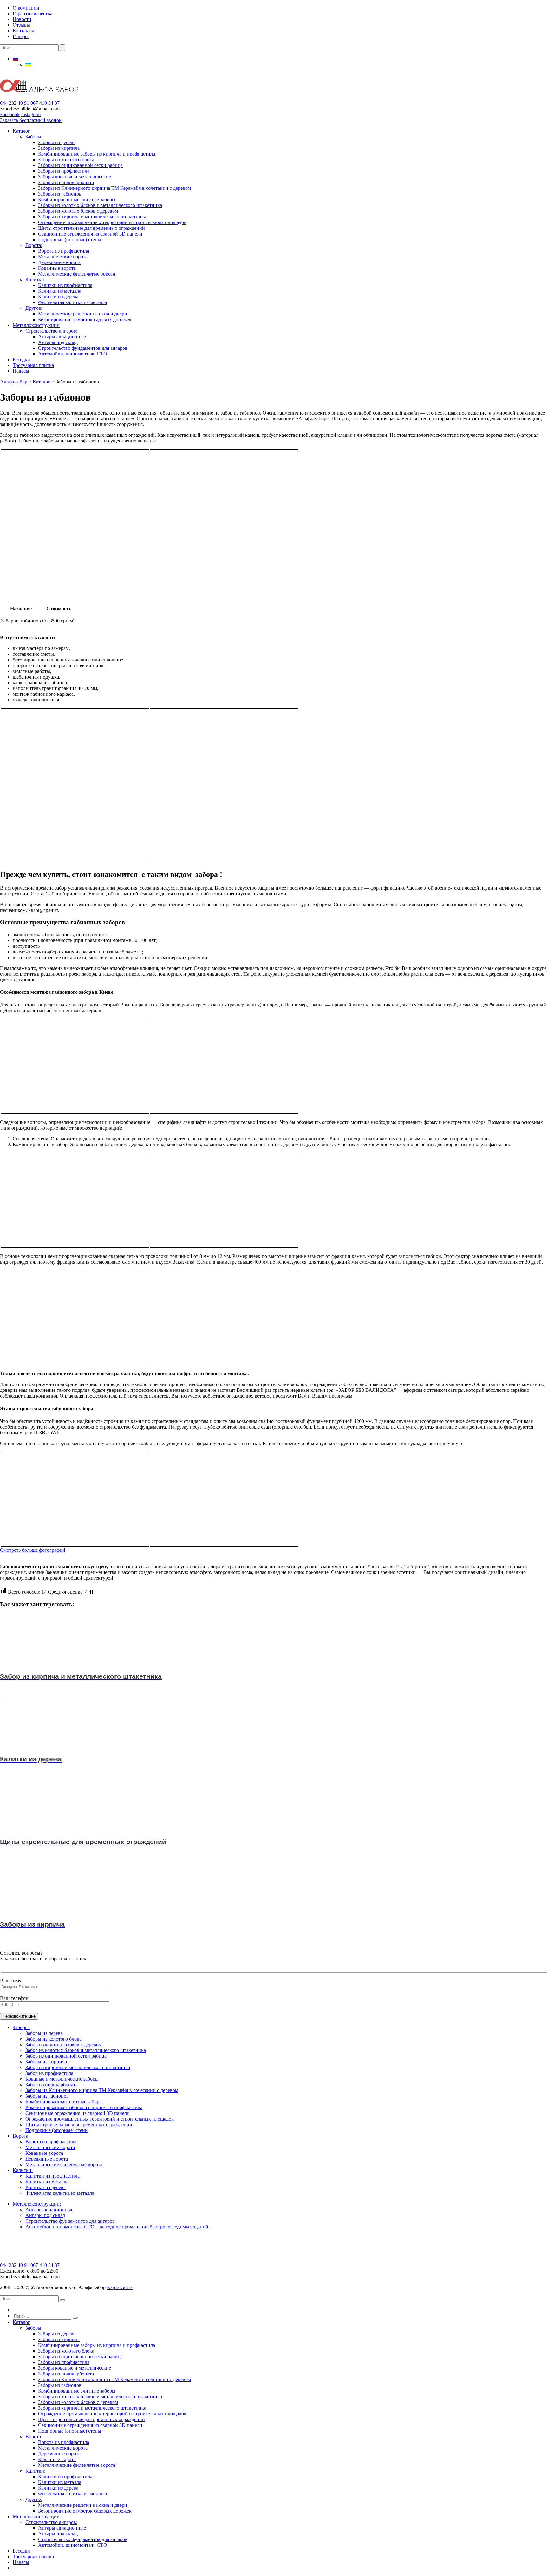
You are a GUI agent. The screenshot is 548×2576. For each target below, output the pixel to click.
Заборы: (34, 137)
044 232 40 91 (15, 103)
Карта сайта (120, 2287)
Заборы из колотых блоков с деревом (78, 211)
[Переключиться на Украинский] (28, 65)
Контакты (23, 31)
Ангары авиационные (62, 337)
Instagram (31, 114)
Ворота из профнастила (64, 251)
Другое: (34, 308)
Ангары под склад (58, 342)
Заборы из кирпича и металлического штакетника (92, 217)
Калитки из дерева (58, 297)
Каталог (21, 131)
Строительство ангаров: (51, 331)
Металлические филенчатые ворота (77, 274)
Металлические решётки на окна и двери (83, 314)
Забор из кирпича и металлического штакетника (78, 2067)
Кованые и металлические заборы (62, 2079)
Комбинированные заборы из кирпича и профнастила (97, 154)
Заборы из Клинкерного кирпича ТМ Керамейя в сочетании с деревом (114, 188)
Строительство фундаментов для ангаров (83, 348)
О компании (26, 8)
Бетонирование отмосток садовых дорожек (85, 319)
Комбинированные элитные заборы (77, 199)
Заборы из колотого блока (66, 159)
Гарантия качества (33, 13)
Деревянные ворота (59, 262)
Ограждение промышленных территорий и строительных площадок (112, 222)
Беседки (21, 359)
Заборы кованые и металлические (75, 177)
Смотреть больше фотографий (33, 1550)
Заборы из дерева (57, 142)
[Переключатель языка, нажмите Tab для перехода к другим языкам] (16, 59)
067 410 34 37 (45, 103)
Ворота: (34, 245)
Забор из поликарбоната (52, 2085)
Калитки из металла (60, 291)
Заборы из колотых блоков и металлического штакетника (100, 205)
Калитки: (35, 279)
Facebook (10, 114)
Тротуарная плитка (33, 365)
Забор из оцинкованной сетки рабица (66, 2056)
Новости (22, 19)
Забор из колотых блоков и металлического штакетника (86, 2050)
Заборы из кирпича (59, 148)
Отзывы (21, 25)
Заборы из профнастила (64, 171)
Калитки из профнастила (65, 285)
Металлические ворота (63, 257)
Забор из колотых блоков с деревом (64, 2045)
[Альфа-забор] (39, 97)
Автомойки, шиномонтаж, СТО (73, 354)
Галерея (21, 36)
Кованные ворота (57, 268)
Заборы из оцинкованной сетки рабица (80, 165)
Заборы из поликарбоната (66, 182)
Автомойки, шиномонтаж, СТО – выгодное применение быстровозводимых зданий (117, 2227)
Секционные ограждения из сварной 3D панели (90, 234)
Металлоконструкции (36, 325)
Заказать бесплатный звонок (31, 120)
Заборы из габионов (60, 194)
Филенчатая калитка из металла (72, 302)
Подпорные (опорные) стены (70, 239)
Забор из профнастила (49, 2073)
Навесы (21, 371)
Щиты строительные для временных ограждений (91, 228)
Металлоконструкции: (37, 2204)
